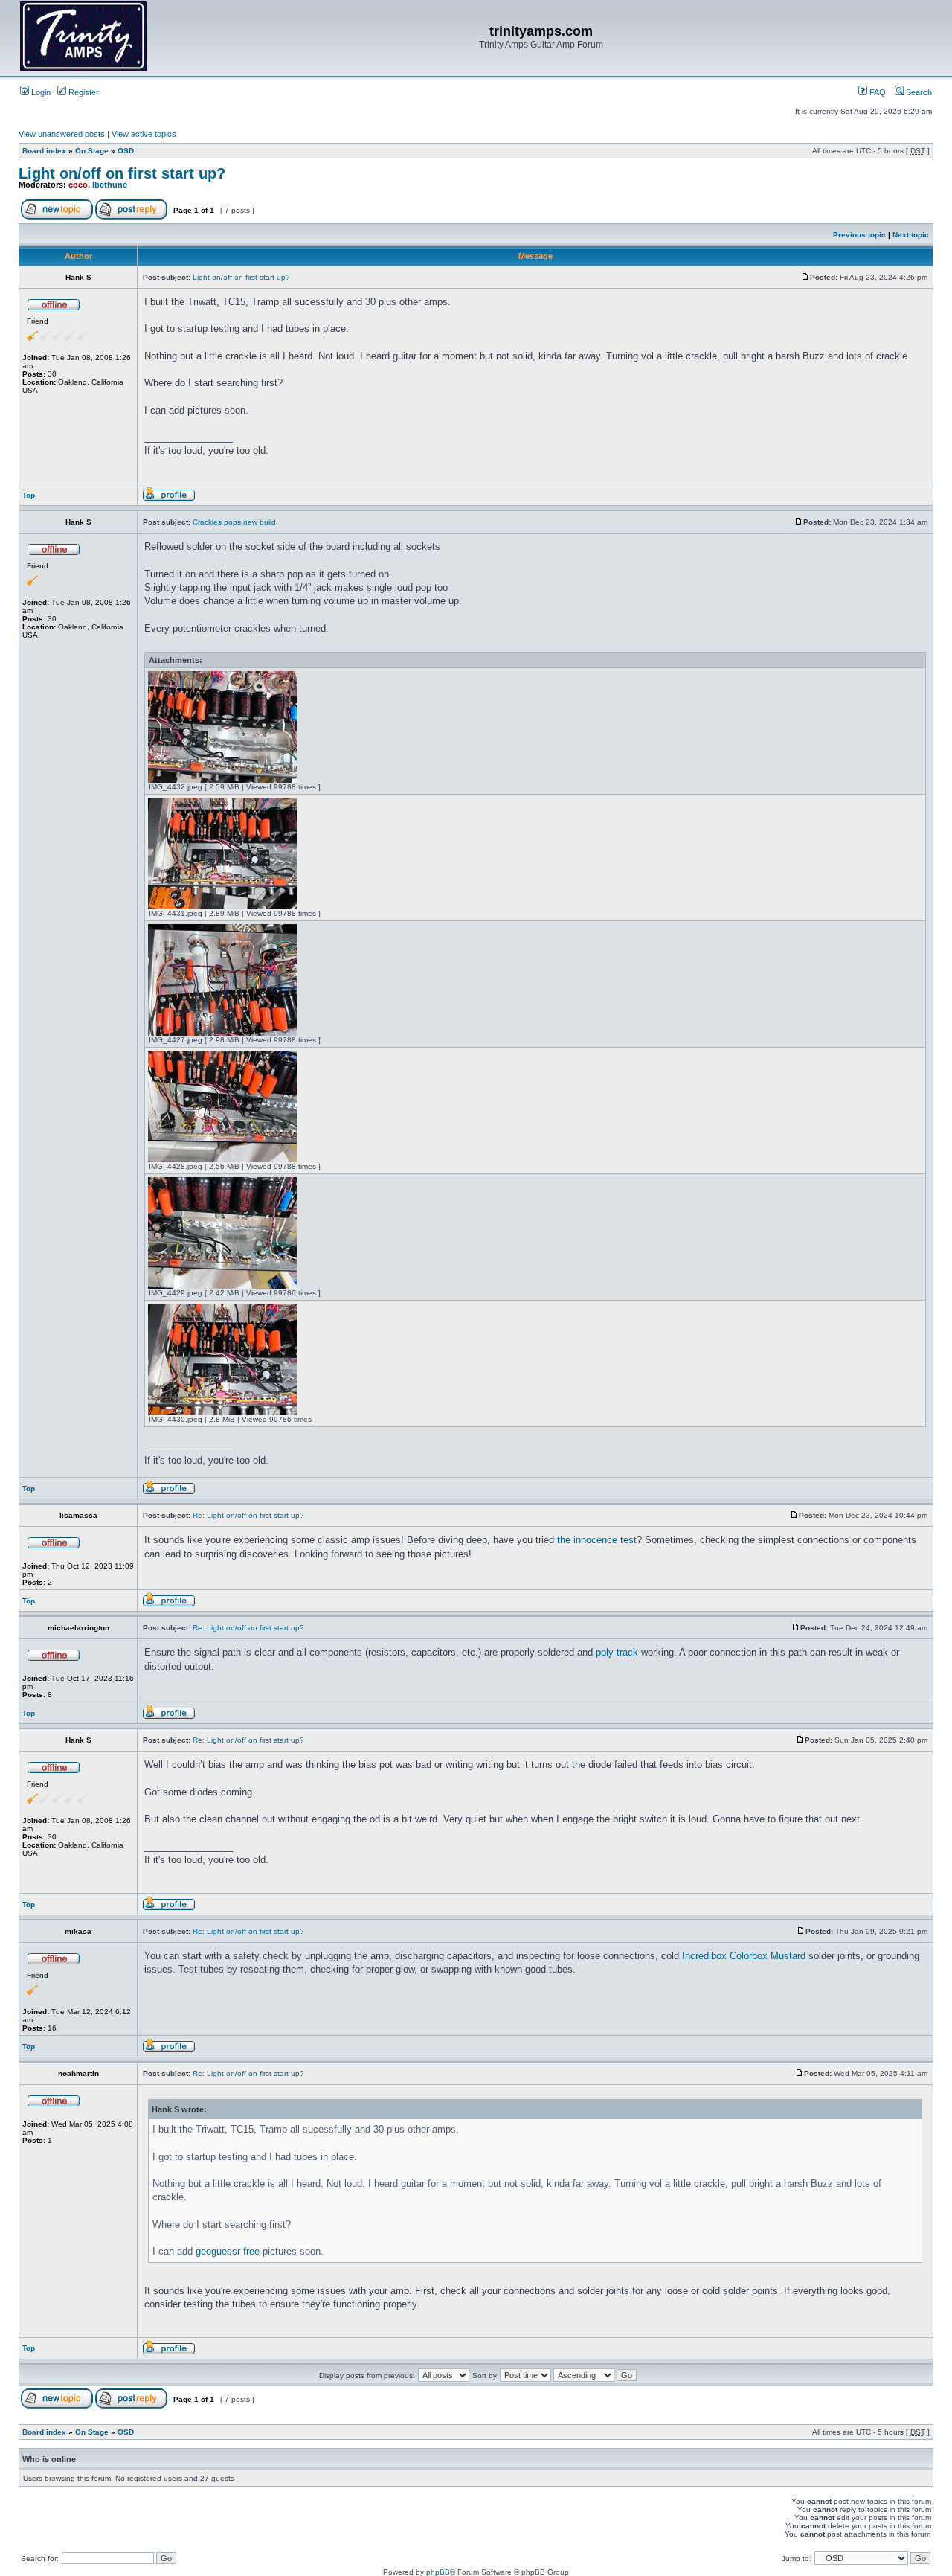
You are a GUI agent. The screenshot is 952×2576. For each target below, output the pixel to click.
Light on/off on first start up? (122, 173)
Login (40, 92)
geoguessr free (228, 2251)
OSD (126, 151)
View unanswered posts (62, 134)
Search (918, 92)
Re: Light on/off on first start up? (248, 1515)
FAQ (877, 92)
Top (29, 495)
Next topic (911, 235)
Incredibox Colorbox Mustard (744, 1956)
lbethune (110, 185)
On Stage (92, 151)
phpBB (438, 2572)
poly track (617, 1652)
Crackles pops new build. (235, 522)
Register (83, 92)
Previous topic (859, 235)
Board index (44, 151)
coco (78, 185)
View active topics (144, 134)
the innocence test (597, 1540)
